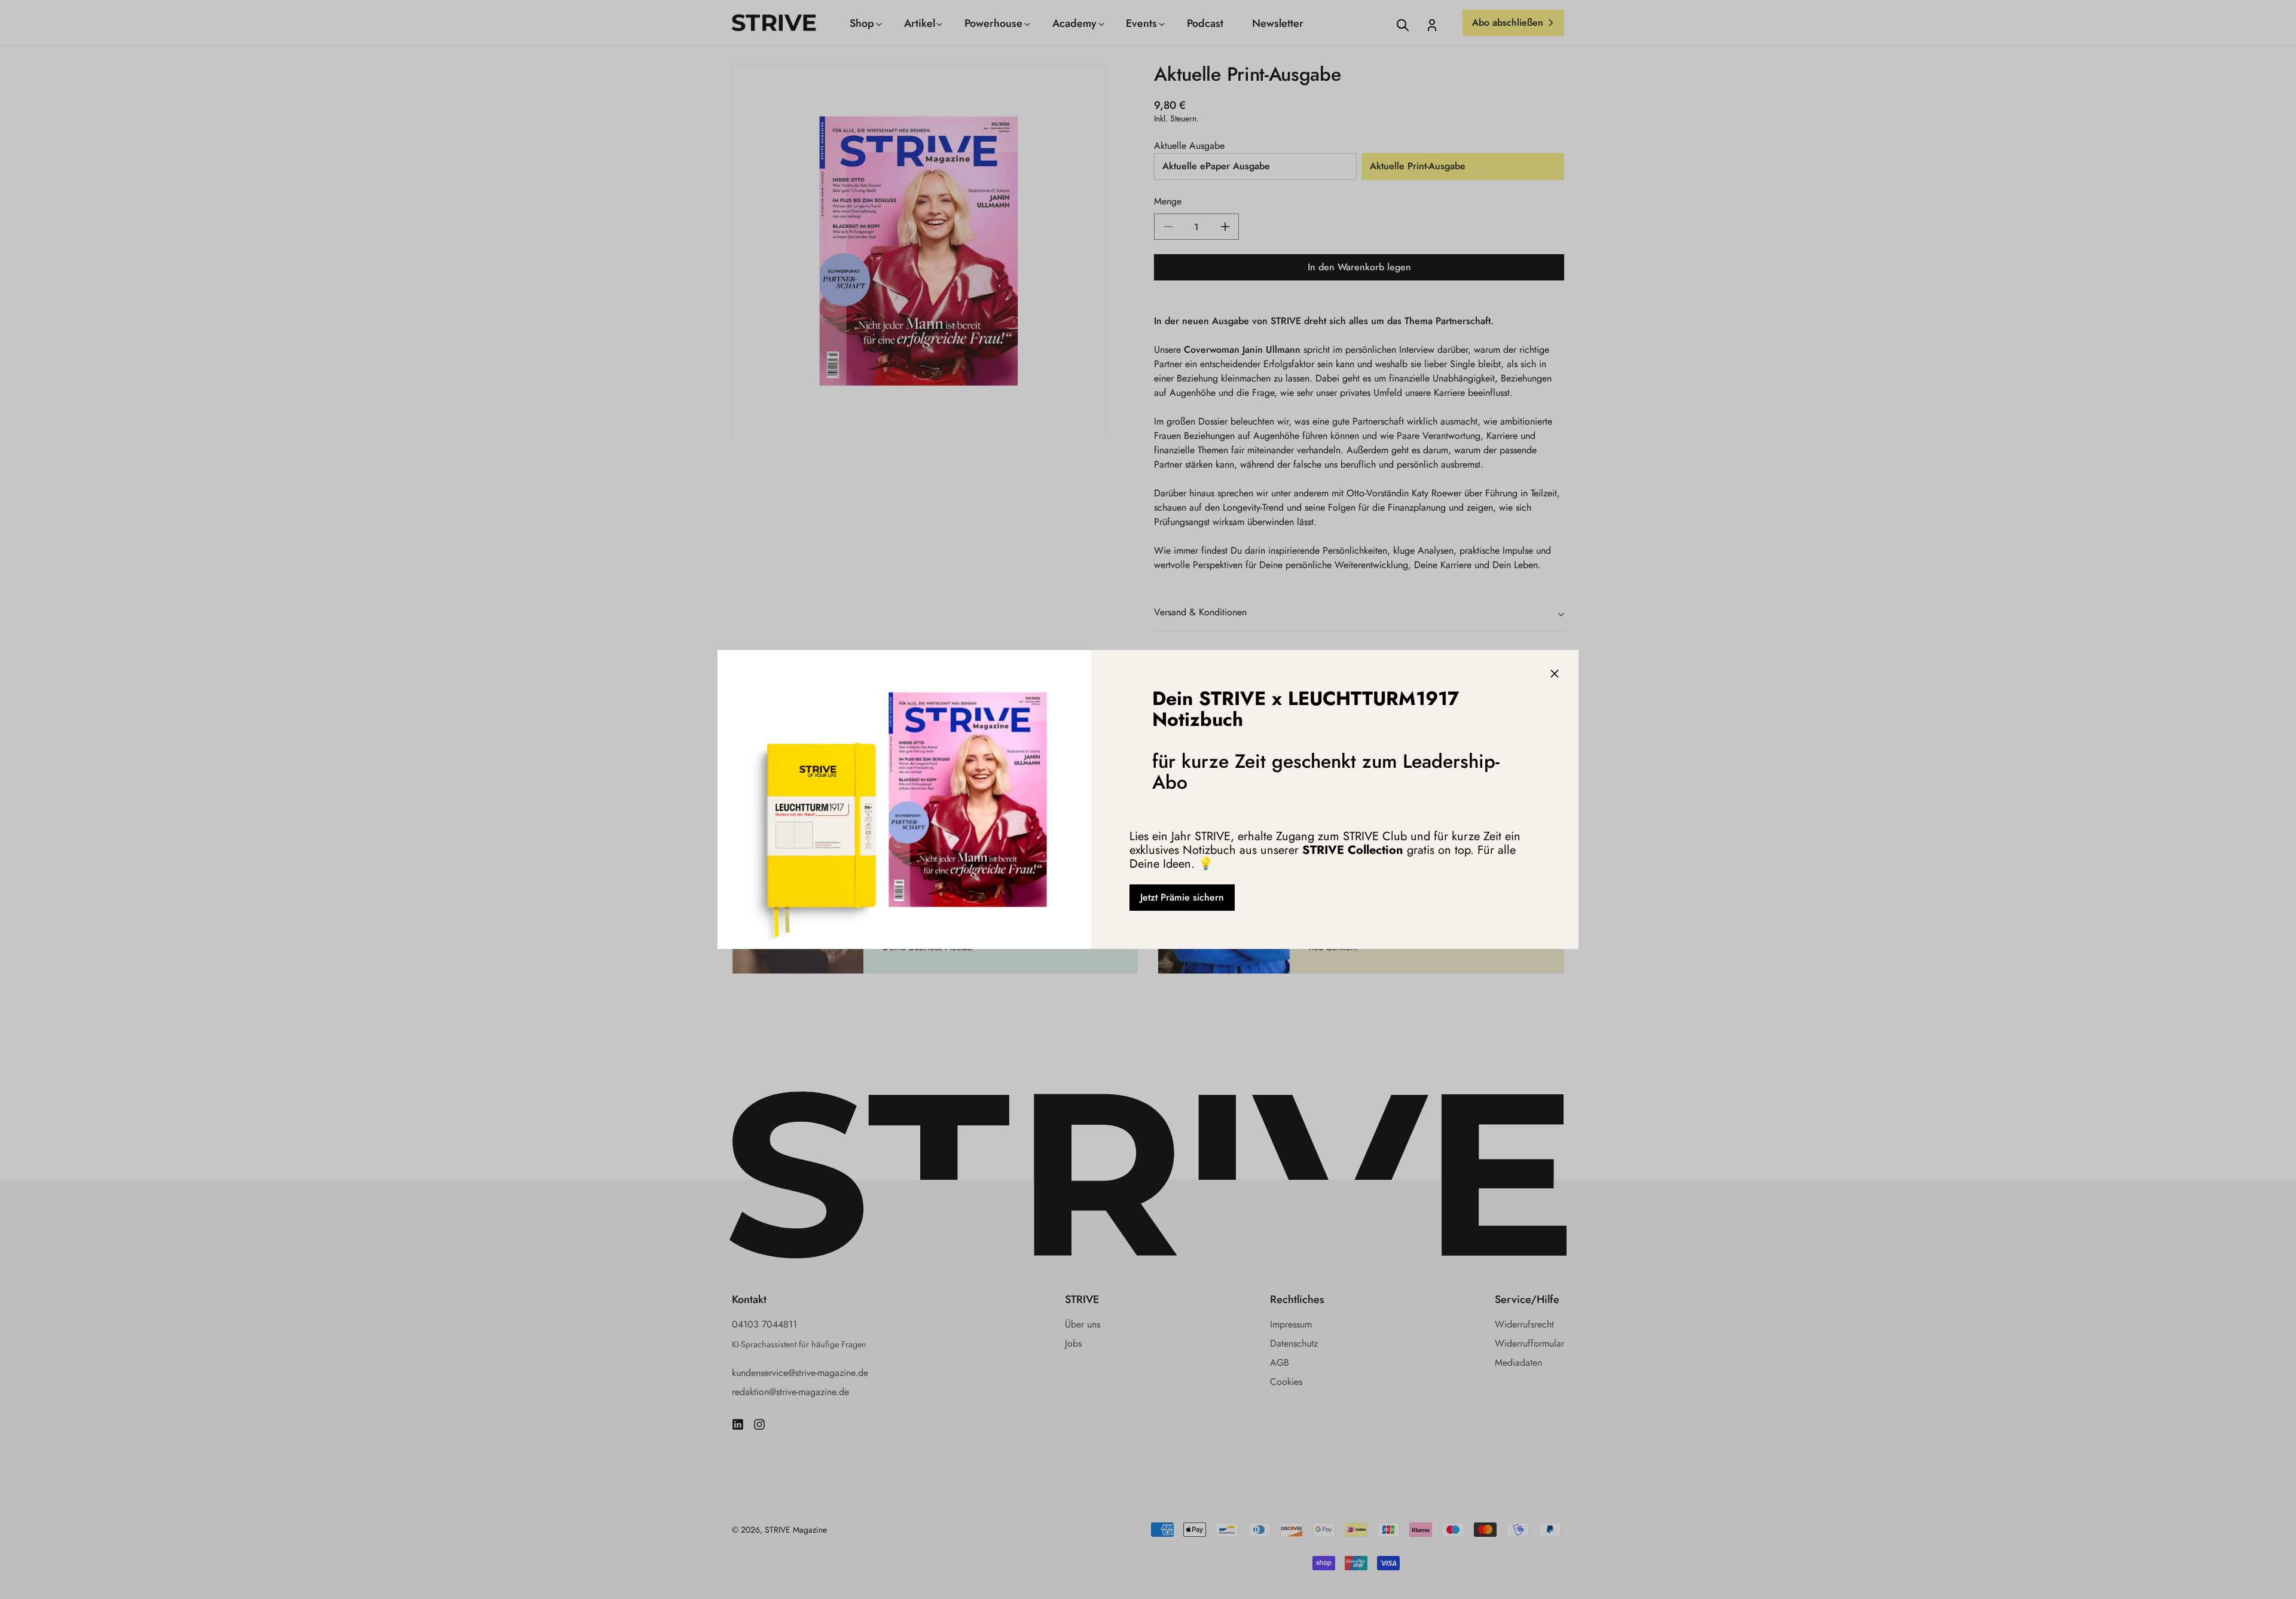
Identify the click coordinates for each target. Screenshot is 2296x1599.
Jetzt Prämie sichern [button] (1182, 897)
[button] (1555, 674)
